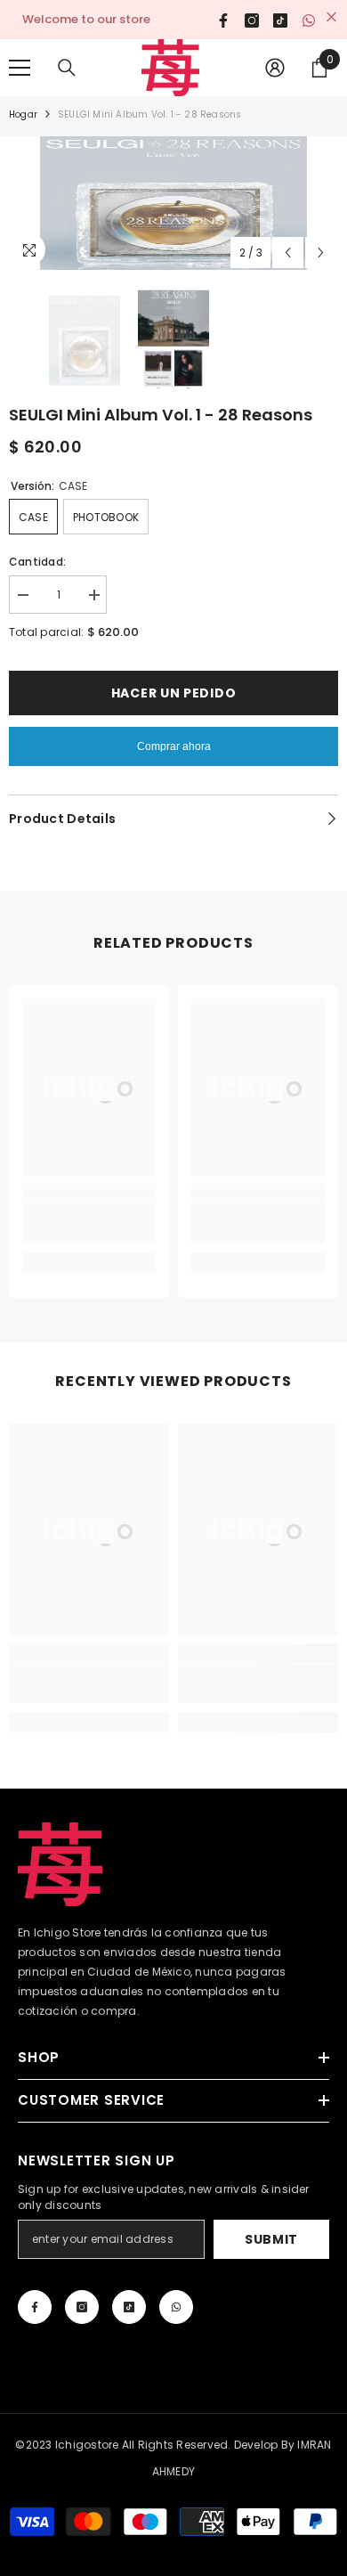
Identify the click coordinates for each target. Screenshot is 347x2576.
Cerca (331, 17)
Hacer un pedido (174, 693)
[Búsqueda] (67, 68)
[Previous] (288, 253)
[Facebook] (35, 2307)
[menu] (20, 68)
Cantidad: (37, 562)
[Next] (321, 253)
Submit (271, 2239)
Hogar (23, 114)
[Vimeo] (176, 2307)
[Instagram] (82, 2307)
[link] (89, 1224)
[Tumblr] (129, 2307)
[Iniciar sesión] (275, 68)
